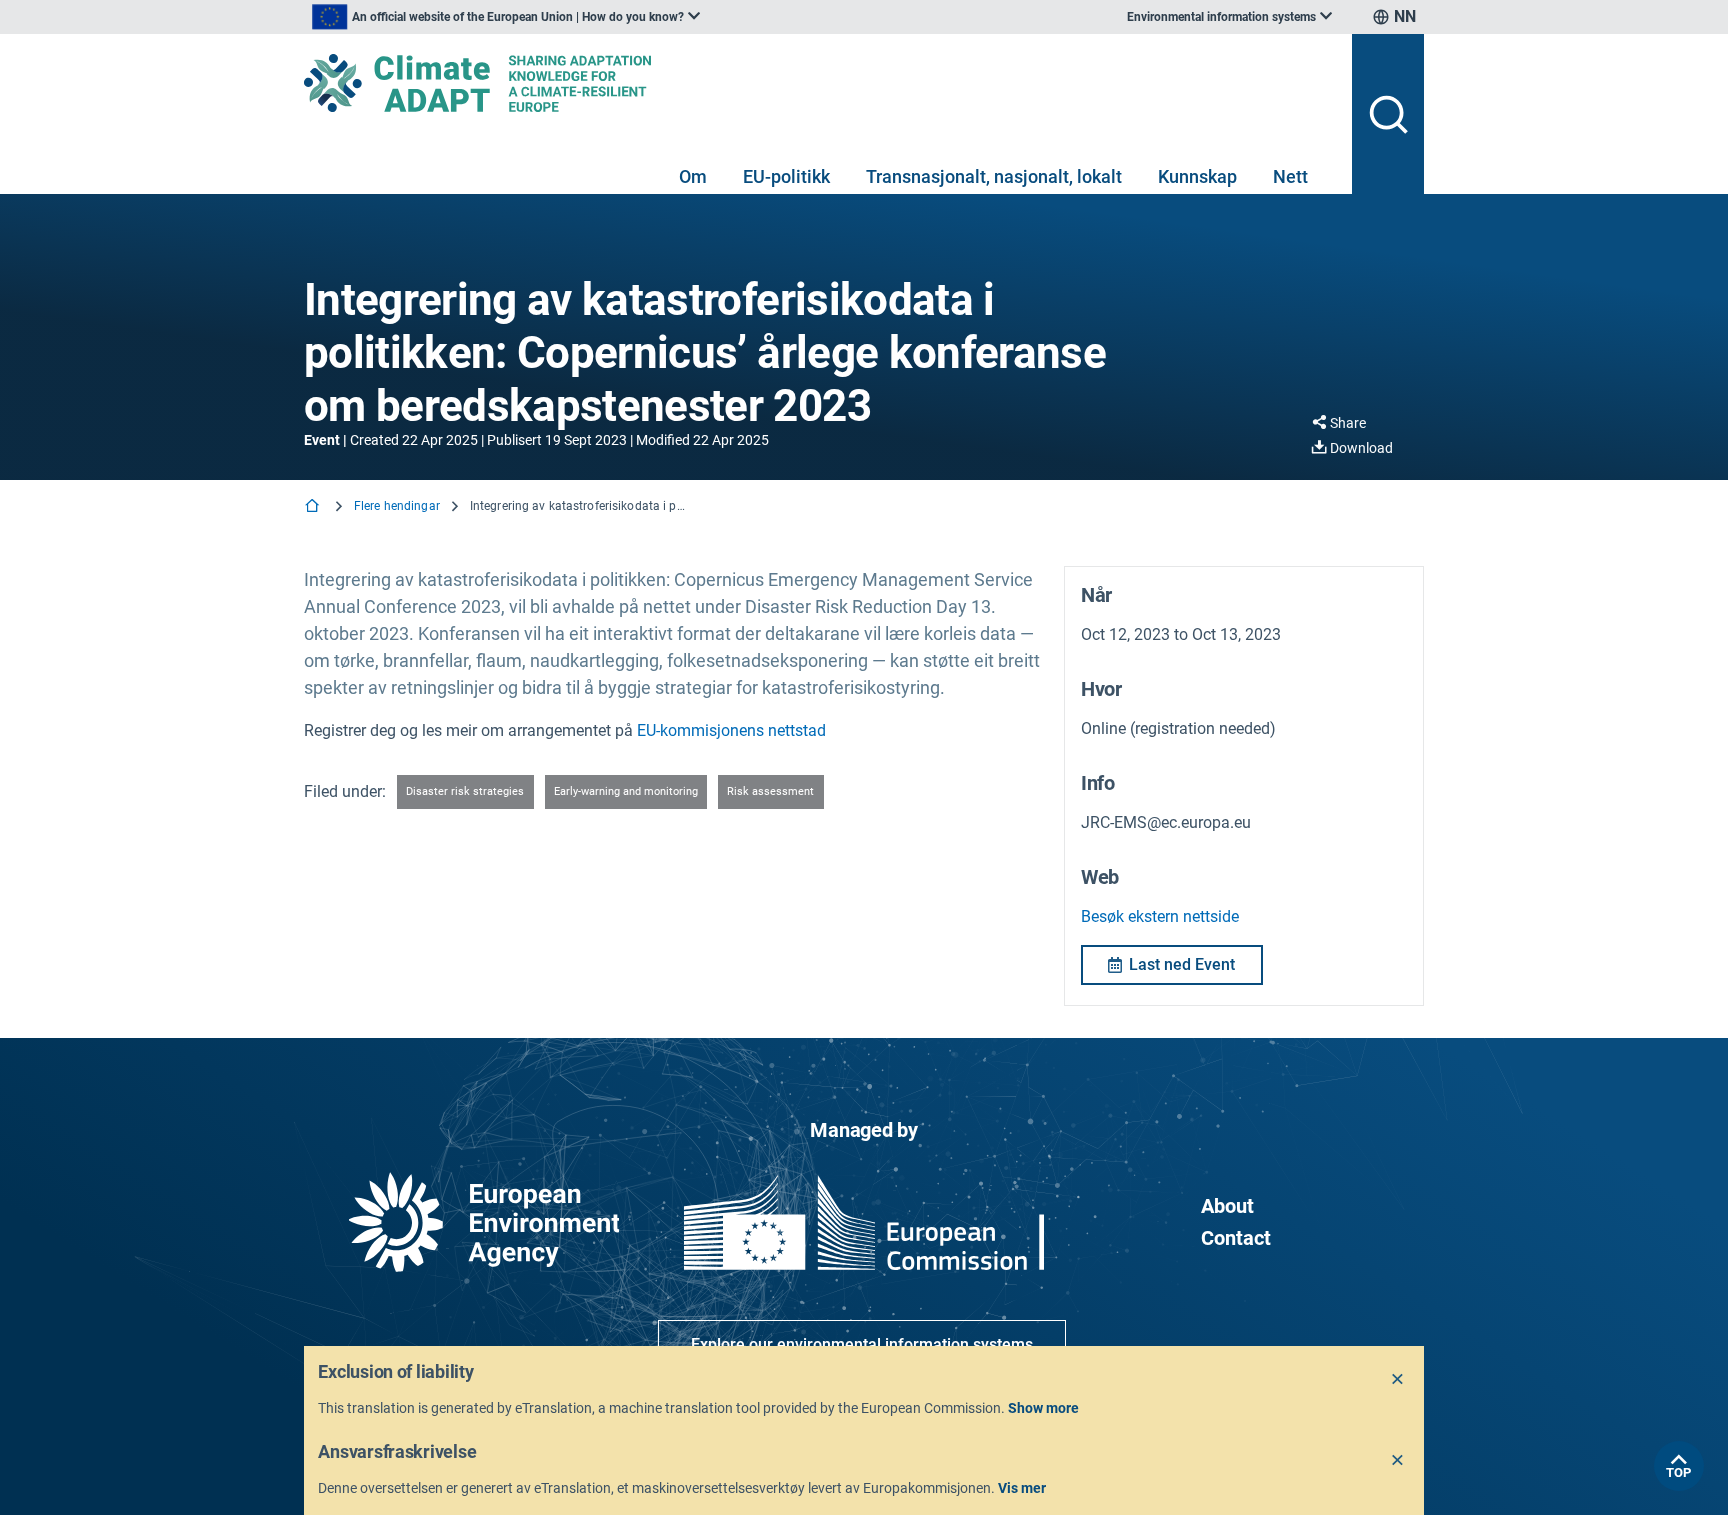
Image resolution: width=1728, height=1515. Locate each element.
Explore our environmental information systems (862, 1344)
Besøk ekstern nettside (1160, 916)
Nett (1290, 176)
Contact (1236, 1238)
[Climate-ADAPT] (820, 83)
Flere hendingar (397, 506)
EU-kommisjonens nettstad (731, 730)
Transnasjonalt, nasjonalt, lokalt (994, 176)
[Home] (314, 507)
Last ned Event (1182, 964)
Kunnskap (1197, 176)
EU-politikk (786, 176)
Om (693, 176)
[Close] (1398, 1380)
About (1227, 1206)
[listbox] (506, 17)
